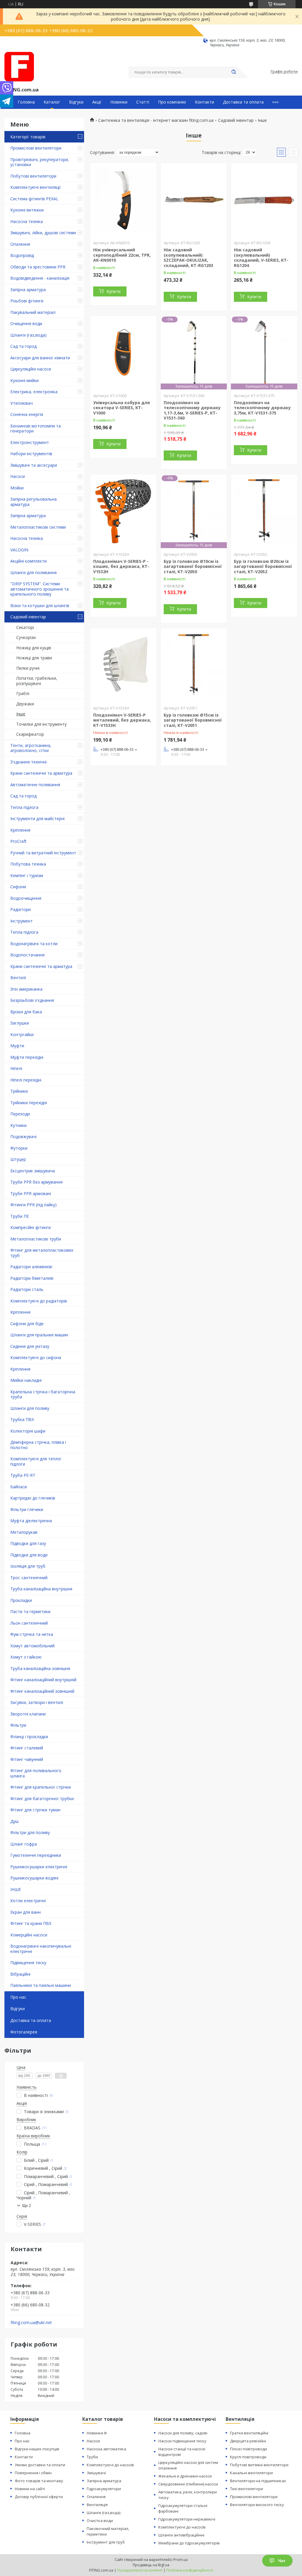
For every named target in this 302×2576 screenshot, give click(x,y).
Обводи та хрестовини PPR (38, 267)
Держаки (25, 704)
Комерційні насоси (29, 1935)
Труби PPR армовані (31, 1193)
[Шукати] (234, 72)
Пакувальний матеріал (33, 312)
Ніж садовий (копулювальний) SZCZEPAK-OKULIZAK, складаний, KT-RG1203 (188, 258)
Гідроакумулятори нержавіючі (187, 2519)
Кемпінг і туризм (27, 875)
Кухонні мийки (24, 380)
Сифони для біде (27, 1324)
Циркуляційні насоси (31, 369)
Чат (282, 2561)
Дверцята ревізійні (248, 2441)
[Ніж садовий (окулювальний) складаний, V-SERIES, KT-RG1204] (264, 200)
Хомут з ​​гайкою (26, 1657)
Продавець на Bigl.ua (151, 2565)
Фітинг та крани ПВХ (31, 1923)
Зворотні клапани (28, 1714)
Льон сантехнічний (29, 1623)
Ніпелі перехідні (26, 1080)
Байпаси (19, 1487)
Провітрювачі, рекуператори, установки (40, 162)
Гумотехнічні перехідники (36, 1855)
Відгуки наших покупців (37, 2449)
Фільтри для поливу (30, 1832)
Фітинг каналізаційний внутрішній (43, 1680)
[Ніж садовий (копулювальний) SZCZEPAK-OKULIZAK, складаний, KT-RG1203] (194, 200)
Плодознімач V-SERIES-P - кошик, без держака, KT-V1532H (121, 566)
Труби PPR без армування (36, 1182)
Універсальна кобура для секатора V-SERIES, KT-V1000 (122, 408)
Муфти (17, 1046)
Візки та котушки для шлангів (40, 606)
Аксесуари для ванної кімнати (40, 358)
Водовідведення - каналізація (40, 278)
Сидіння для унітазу (30, 1346)
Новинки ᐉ (97, 2433)
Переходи (20, 1114)
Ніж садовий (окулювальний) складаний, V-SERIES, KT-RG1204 (261, 258)
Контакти (205, 102)
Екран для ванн (26, 1912)
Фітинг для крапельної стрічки (41, 1787)
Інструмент (22, 921)
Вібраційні (20, 1974)
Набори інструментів (31, 454)
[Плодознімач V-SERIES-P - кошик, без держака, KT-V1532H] (123, 511)
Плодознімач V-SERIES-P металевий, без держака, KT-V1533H (122, 720)
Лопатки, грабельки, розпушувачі (37, 681)
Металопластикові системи (38, 527)
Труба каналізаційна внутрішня (41, 1589)
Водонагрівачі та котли (34, 944)
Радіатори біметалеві (32, 1278)
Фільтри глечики (27, 1509)
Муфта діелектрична (31, 1521)
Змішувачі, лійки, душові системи (43, 233)
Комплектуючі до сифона (36, 1357)
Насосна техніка (27, 221)
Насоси (18, 476)
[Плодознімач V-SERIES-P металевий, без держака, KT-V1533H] (123, 665)
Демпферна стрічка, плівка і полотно (38, 1445)
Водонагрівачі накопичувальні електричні (41, 1949)
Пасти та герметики (30, 1611)
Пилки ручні (28, 668)
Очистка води (100, 2521)
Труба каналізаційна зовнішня (40, 1668)
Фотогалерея (24, 2032)
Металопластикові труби (36, 1239)
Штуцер (18, 1159)
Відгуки (76, 102)
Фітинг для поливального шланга (36, 1773)
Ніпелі (16, 1068)
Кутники (18, 1125)
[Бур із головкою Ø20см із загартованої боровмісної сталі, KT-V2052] (264, 511)
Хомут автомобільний (32, 1646)
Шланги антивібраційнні (181, 2535)
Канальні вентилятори (251, 2473)
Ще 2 (27, 2206)
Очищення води (26, 323)
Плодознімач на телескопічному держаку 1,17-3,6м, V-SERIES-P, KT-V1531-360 (192, 410)
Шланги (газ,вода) (28, 335)
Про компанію (172, 102)
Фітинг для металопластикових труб (42, 1253)
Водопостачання (27, 955)
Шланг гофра (24, 1844)
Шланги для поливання (33, 572)
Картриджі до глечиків (33, 1498)
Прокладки (21, 1600)
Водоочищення (26, 898)
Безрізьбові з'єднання (32, 1000)
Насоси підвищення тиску (182, 2441)
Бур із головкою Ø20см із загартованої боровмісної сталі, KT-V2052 (263, 566)
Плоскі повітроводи (248, 2449)
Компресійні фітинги (31, 1227)
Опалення (20, 244)
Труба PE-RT (23, 1475)
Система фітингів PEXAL (34, 199)
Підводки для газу (28, 1543)
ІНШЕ (16, 1889)
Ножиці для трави (34, 658)
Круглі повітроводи (248, 2457)
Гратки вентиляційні (249, 2433)
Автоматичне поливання (35, 785)
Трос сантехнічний (29, 1578)
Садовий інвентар (28, 617)
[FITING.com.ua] (19, 67)
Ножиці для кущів (34, 648)
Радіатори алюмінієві (31, 1267)
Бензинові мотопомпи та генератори (36, 428)
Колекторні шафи (28, 1431)
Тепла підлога (24, 807)
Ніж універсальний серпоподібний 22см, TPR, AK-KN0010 (122, 255)
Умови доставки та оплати (40, 2465)
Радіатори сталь (27, 1289)
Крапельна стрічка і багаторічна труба (43, 1394)
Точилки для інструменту (41, 724)
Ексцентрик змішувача (33, 1171)
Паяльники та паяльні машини (41, 1985)
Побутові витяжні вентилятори (259, 2465)
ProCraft (18, 841)
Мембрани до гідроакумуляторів (189, 2543)
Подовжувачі (23, 1137)
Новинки (119, 102)
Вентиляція (97, 2505)
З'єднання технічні (28, 762)
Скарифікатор (30, 734)
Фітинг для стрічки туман (35, 1810)
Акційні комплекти (28, 561)
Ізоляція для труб (28, 1566)
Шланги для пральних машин (39, 1335)
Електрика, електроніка (34, 392)
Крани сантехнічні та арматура (41, 773)
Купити (114, 291)
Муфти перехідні (27, 1057)
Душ (14, 1821)
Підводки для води (29, 1555)
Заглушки (20, 1023)
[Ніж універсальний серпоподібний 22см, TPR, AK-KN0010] (123, 200)
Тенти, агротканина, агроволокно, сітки (31, 748)
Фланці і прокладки (29, 1737)
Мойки (17, 488)
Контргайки (22, 1034)
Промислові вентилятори (36, 148)
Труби (92, 2457)
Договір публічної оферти (39, 2497)
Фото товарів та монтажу (39, 2481)
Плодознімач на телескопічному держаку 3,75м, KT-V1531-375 (262, 408)
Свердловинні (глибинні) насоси (188, 2484)
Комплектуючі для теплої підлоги (36, 1461)
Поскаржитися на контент (140, 2570)
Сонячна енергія (27, 414)
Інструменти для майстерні (37, 818)
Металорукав (24, 1532)
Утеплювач (22, 403)
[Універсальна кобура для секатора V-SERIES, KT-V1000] (123, 353)
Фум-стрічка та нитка (32, 1634)
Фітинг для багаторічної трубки (42, 1799)
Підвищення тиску (28, 1963)
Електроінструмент (30, 442)
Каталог (52, 102)
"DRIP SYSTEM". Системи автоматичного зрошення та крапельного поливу (40, 589)
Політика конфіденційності (190, 2570)
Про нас (18, 1997)
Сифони (18, 887)
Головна (26, 102)
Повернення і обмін (33, 2473)
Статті (143, 102)
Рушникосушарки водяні (34, 1878)
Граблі (23, 693)
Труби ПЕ (20, 1216)
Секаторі (25, 627)
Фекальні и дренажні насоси (185, 2476)
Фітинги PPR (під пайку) (33, 1205)
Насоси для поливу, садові (183, 2433)
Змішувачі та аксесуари (34, 465)
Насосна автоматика (106, 2449)
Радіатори (20, 909)
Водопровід (22, 255)
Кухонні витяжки (27, 210)
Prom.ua (180, 2560)
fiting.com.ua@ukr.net (31, 2323)
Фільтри (18, 1725)
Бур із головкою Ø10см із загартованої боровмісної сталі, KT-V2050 (193, 566)
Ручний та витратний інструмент (43, 853)
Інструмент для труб (106, 2542)
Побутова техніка (28, 864)
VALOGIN (19, 550)
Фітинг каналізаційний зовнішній (42, 1691)
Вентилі (18, 978)
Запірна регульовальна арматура (33, 502)
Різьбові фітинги (27, 301)
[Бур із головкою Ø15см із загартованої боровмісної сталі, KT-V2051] (194, 665)
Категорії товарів (28, 137)
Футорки (19, 1148)
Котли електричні (28, 1901)
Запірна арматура (28, 290)
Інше (21, 714)
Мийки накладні (26, 1380)
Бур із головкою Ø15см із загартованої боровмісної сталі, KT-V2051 (193, 720)
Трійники (19, 1091)
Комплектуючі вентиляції (36, 187)
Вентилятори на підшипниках (258, 2481)
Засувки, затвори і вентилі (37, 1702)
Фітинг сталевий (27, 1748)
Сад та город (23, 346)
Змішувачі (96, 2473)
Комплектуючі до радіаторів (39, 1301)
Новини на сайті (30, 2489)
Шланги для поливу (30, 1408)
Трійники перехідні (29, 1103)
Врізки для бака (26, 1012)
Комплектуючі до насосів (110, 2465)
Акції (97, 102)
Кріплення (20, 830)
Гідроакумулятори (104, 2489)
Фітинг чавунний (27, 1759)
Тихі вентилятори (247, 2489)
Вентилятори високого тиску (257, 2505)
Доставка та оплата (243, 102)
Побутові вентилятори (33, 176)
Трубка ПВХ (22, 1419)
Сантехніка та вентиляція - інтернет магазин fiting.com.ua (156, 120)
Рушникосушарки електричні (39, 1867)
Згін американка (26, 989)
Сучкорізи (26, 637)
